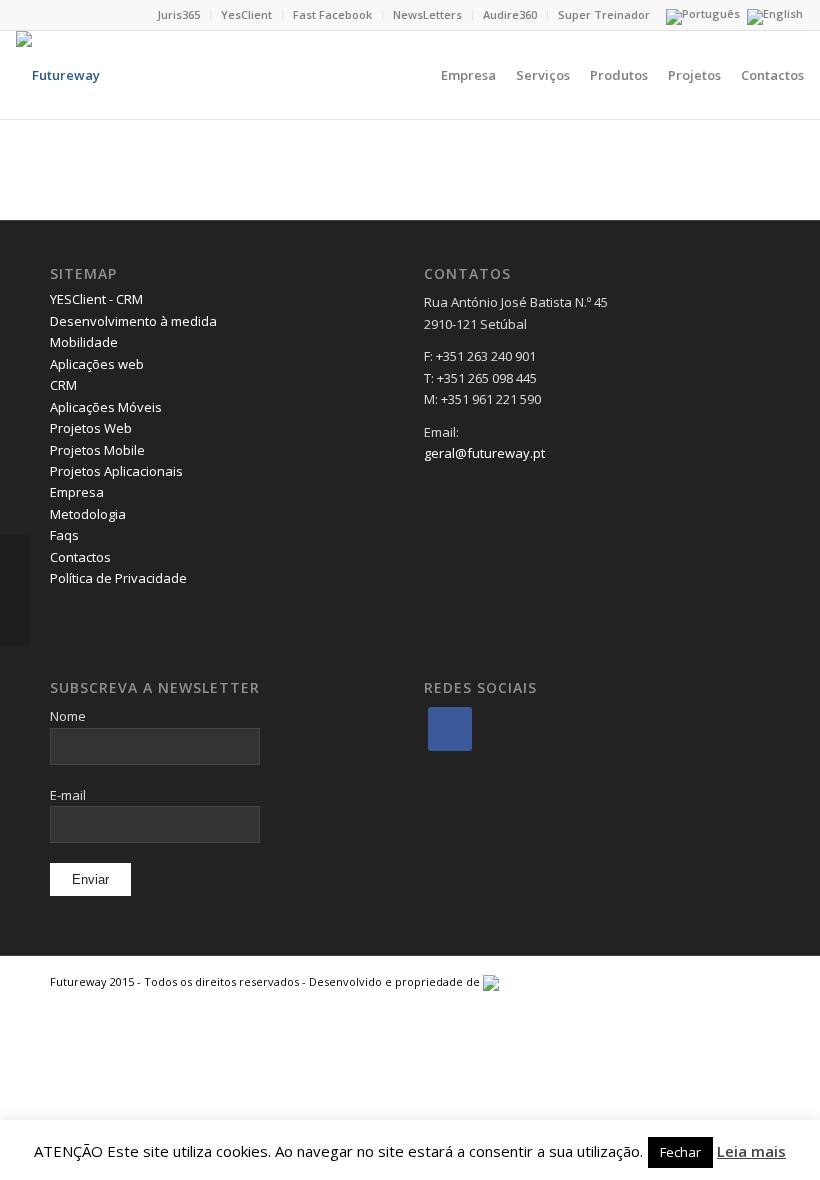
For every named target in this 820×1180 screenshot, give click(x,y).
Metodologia (88, 514)
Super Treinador (604, 14)
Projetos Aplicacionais (116, 471)
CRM (63, 385)
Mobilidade (84, 342)
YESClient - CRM (96, 299)
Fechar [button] (680, 1152)
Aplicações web (97, 364)
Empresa (77, 492)
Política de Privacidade (118, 578)
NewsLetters (427, 14)
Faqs (64, 535)
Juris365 (178, 14)
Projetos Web (91, 428)
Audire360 (510, 14)
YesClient (246, 14)
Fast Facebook (332, 14)
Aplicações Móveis (106, 407)
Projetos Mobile (97, 450)
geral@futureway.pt (484, 453)
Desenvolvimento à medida (133, 321)
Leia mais (751, 1151)
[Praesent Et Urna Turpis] (15, 590)
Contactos (80, 557)
